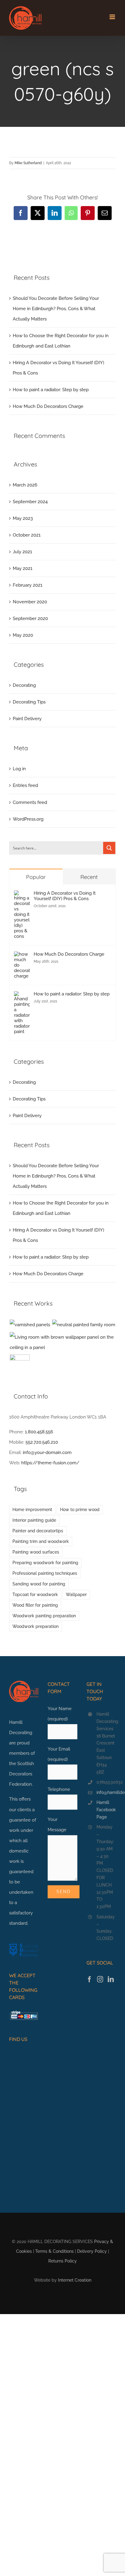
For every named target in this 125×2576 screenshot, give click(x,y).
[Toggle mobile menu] (113, 17)
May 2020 (23, 635)
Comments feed (30, 802)
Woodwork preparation (35, 1626)
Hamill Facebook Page (106, 1810)
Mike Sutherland (28, 163)
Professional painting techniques (45, 1573)
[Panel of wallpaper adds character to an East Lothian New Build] (62, 1342)
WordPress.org (28, 819)
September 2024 (30, 502)
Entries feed (25, 785)
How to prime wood (80, 1510)
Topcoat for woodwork (35, 1595)
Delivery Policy (92, 2251)
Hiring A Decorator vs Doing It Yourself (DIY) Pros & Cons (65, 896)
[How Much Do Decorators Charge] (22, 957)
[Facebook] (90, 1979)
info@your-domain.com (47, 1452)
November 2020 (30, 602)
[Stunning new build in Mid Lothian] (84, 1325)
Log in (19, 769)
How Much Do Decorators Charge (48, 406)
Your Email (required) (59, 1754)
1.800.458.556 (39, 1432)
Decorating (24, 685)
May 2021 (23, 568)
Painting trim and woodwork (41, 1541)
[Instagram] (100, 1979)
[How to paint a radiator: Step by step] (22, 996)
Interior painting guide (34, 1520)
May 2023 (23, 518)
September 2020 (30, 619)
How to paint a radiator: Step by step (51, 390)
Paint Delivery (27, 719)
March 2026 (25, 485)
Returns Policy (62, 2261)
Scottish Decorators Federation (22, 1774)
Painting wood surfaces (36, 1552)
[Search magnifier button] (109, 848)
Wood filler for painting (35, 1605)
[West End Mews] (30, 1325)
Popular (36, 877)
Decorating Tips (29, 702)
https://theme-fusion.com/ (50, 1463)
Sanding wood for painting (39, 1584)
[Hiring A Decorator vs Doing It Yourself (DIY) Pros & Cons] (22, 896)
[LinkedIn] (111, 1979)
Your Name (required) (60, 1714)
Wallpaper (76, 1595)
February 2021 (28, 585)
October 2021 (27, 535)
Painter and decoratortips (38, 1531)
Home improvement (32, 1510)
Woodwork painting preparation (44, 1616)
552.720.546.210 (42, 1442)
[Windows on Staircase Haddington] (20, 1364)
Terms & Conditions (54, 2251)
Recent (89, 877)
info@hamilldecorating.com (106, 1792)
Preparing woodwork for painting (45, 1563)
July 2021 (22, 552)
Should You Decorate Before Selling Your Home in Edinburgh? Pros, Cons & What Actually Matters (56, 309)
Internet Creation (75, 2280)
